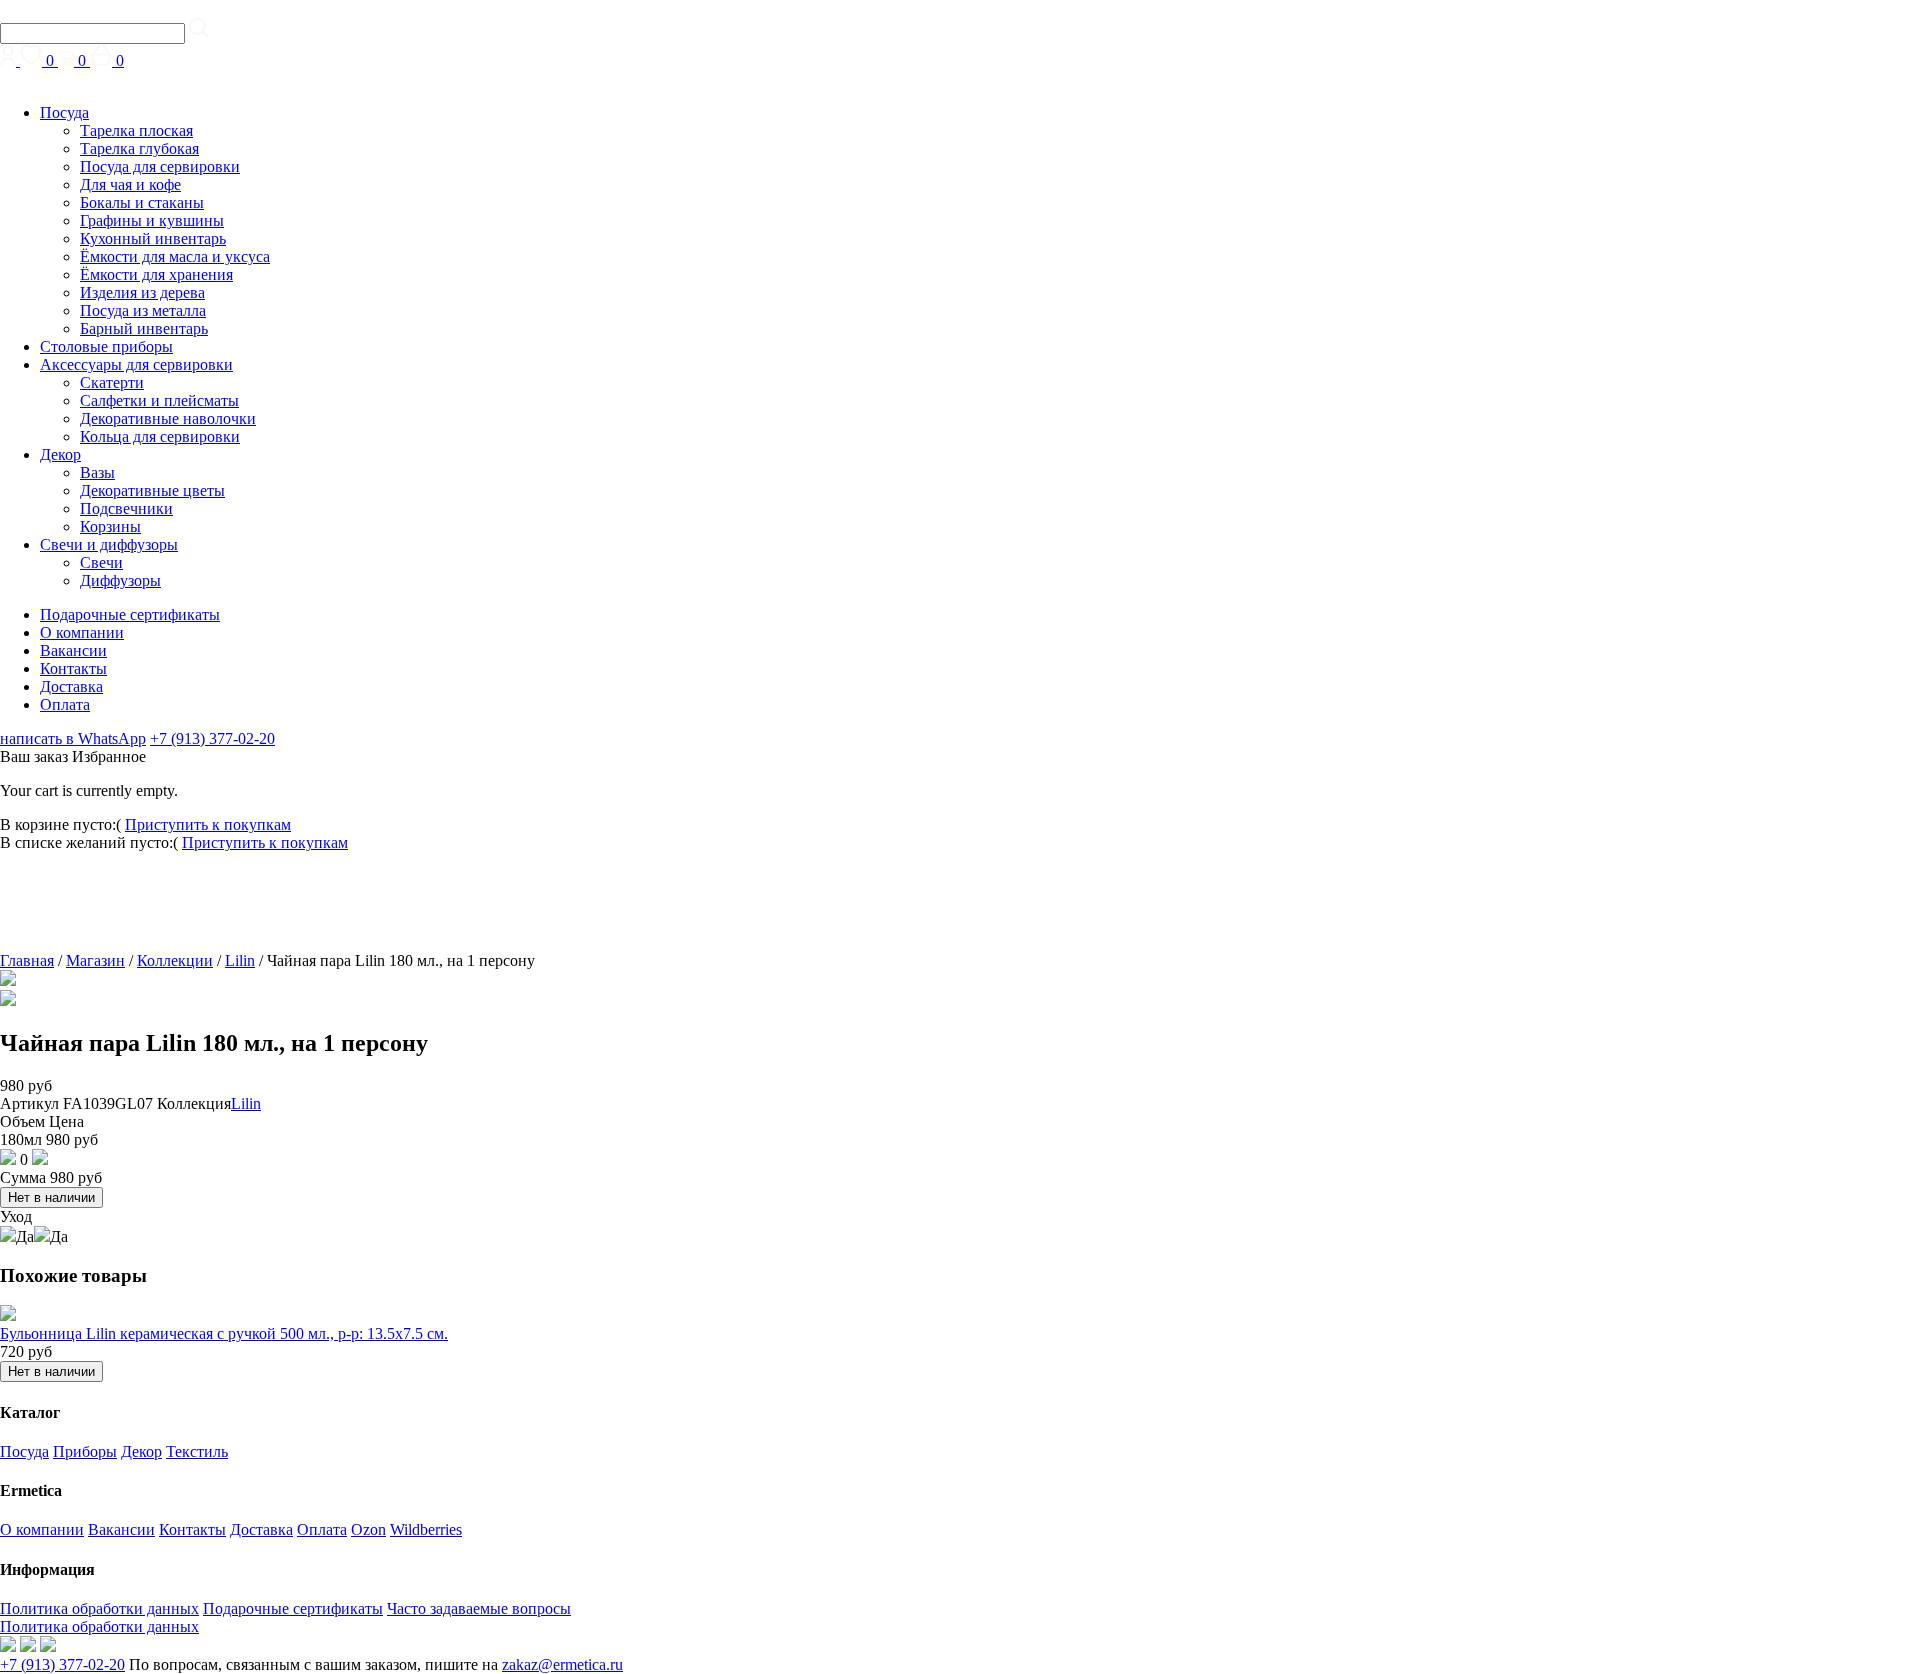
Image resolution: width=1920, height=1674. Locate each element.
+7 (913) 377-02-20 (212, 738)
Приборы (85, 1451)
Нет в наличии (51, 1197)
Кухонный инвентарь (153, 238)
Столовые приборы (106, 346)
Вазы (97, 472)
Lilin (240, 960)
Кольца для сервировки (160, 436)
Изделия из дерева (142, 292)
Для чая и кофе (130, 184)
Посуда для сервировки (160, 166)
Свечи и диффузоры (109, 544)
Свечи (101, 562)
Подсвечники (126, 508)
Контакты (73, 668)
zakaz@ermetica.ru (562, 1664)
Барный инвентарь (144, 328)
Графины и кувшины (152, 220)
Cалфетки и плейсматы (159, 400)
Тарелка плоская (136, 130)
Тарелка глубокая (139, 148)
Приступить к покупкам (208, 824)
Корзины (110, 526)
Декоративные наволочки (168, 418)
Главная (27, 960)
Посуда (64, 112)
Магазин (95, 960)
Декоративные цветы (152, 490)
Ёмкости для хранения (156, 274)
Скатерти (112, 382)
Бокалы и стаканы (142, 202)
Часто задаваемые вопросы (479, 1608)
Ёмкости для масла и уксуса (175, 256)
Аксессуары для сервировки (136, 364)
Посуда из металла (143, 310)
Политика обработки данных (99, 1608)
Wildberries (426, 1529)
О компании (82, 632)
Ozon (368, 1529)
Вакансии (73, 650)
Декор (60, 454)
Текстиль (197, 1451)
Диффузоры (120, 580)
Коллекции (175, 960)
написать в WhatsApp (73, 738)
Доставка (71, 686)
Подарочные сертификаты (130, 614)
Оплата (65, 704)
